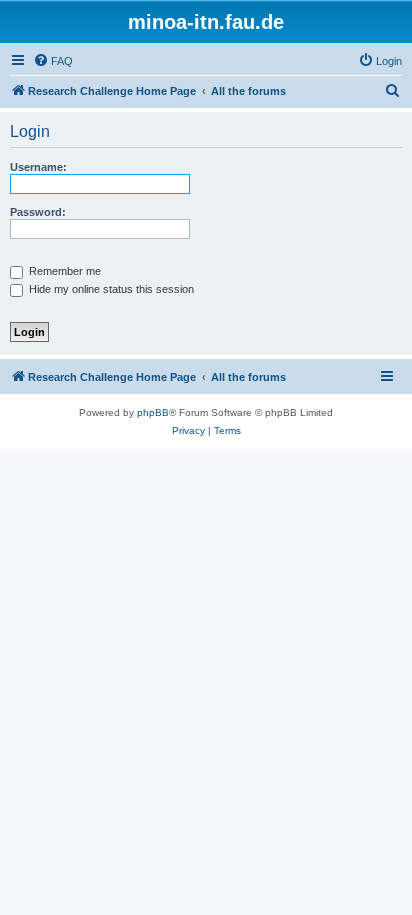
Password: (38, 212)
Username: (38, 167)
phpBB (153, 412)
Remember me (63, 271)
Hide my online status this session (110, 289)
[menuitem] (53, 61)
